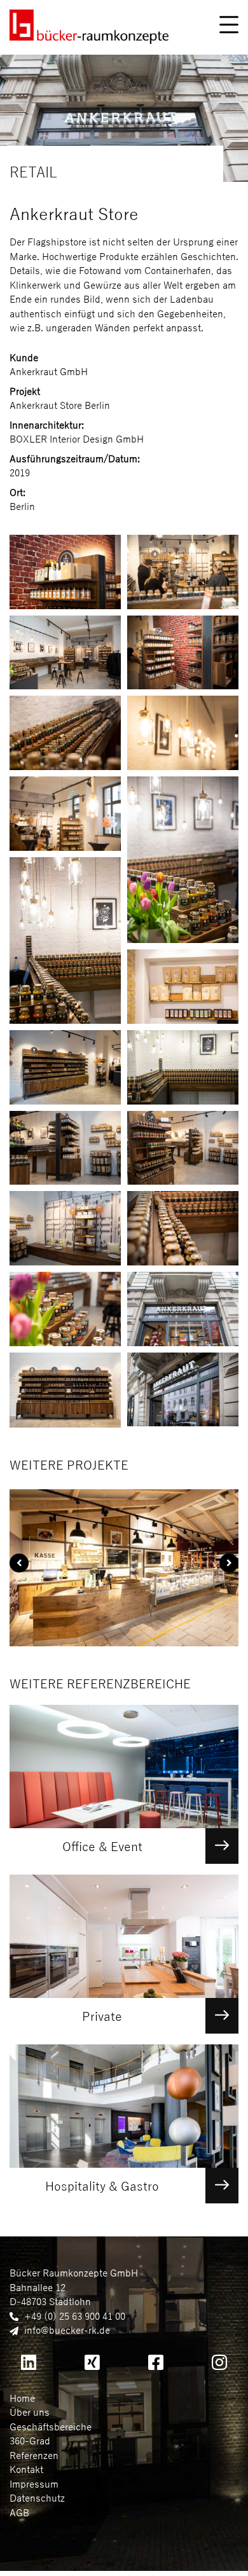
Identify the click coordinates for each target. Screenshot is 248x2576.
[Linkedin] (29, 2362)
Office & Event (102, 1847)
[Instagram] (219, 2362)
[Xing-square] (92, 2362)
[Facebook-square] (156, 2362)
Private (102, 2017)
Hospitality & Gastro (102, 2187)
